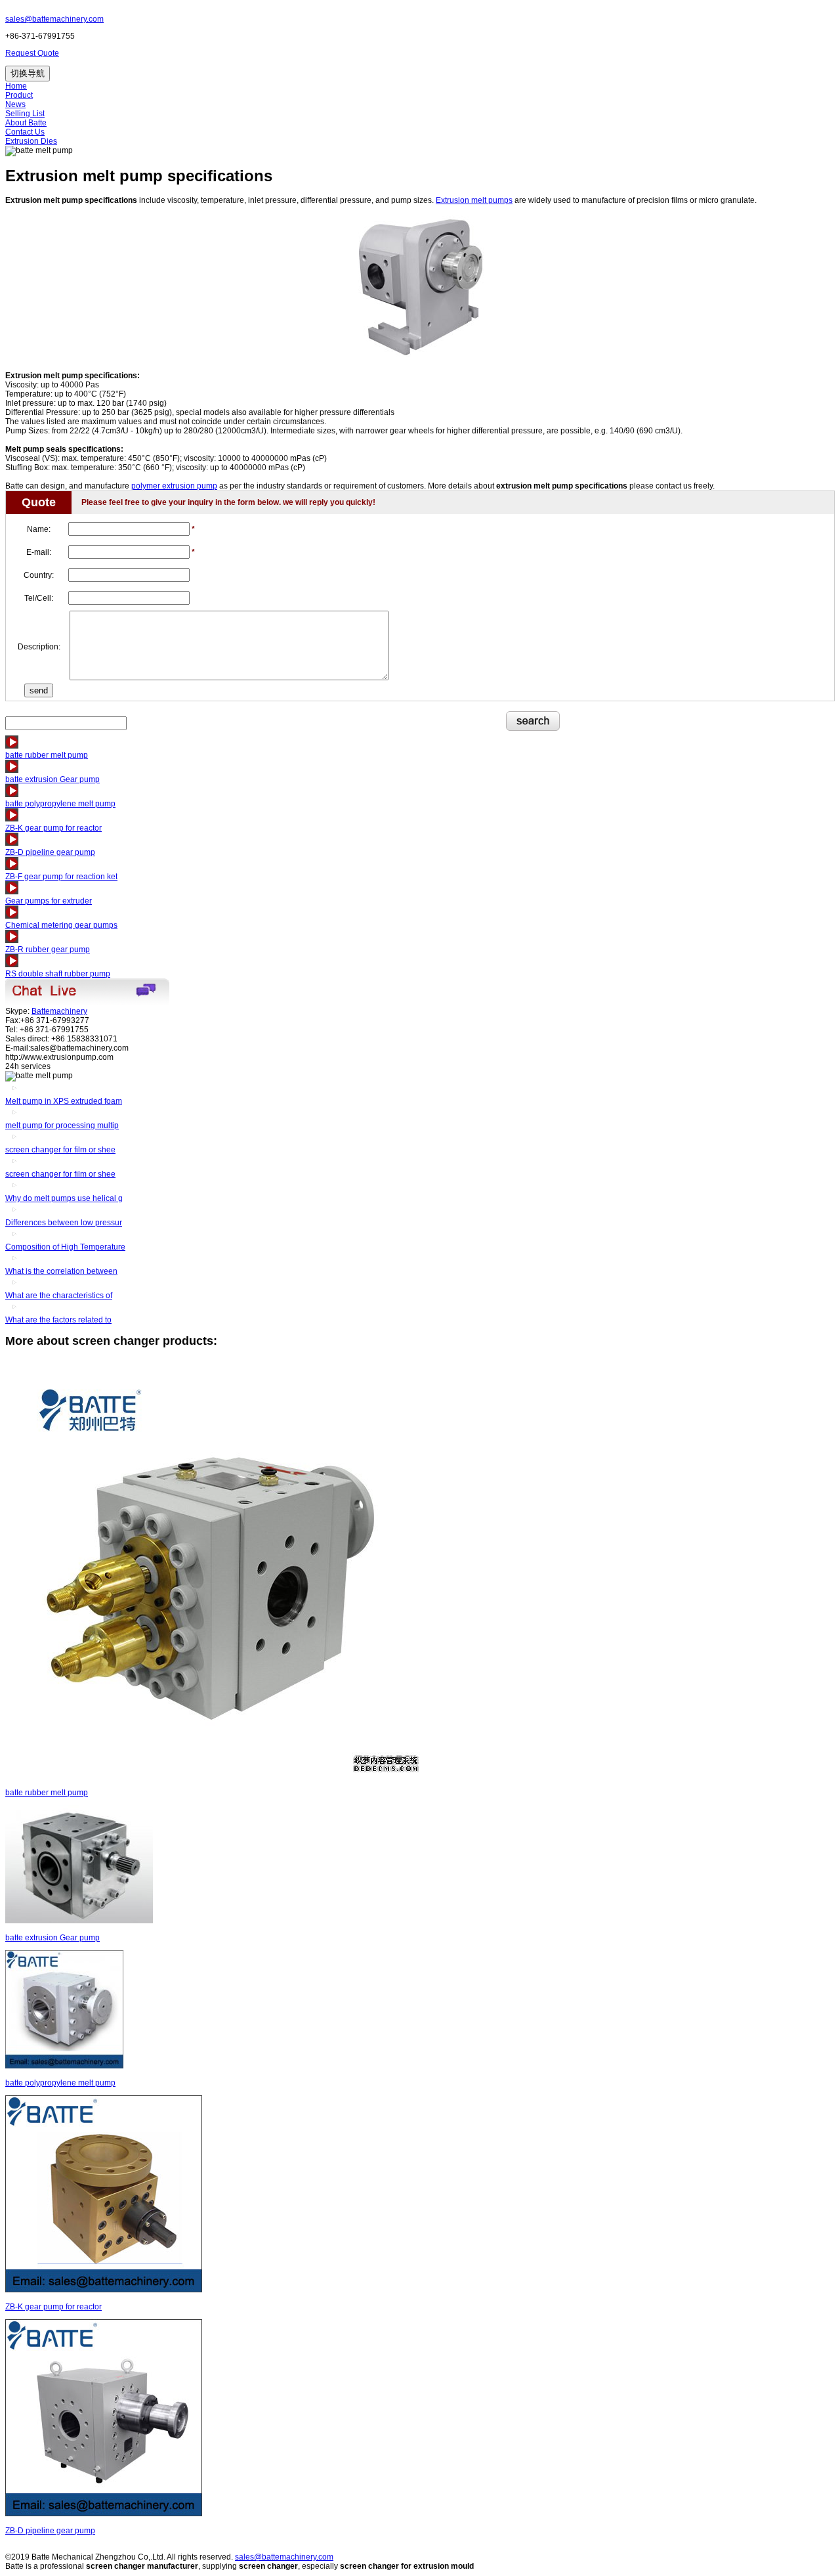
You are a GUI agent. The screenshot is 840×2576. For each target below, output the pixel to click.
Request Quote (32, 53)
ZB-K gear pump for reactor (53, 828)
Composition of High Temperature (65, 1247)
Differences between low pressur (64, 1223)
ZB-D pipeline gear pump (50, 852)
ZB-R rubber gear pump (48, 950)
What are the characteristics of (59, 1296)
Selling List (25, 114)
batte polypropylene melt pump (60, 804)
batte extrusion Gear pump (52, 779)
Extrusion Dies (31, 141)
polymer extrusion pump (174, 486)
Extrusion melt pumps (474, 200)
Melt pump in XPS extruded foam (64, 1101)
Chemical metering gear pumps (61, 925)
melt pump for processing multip (62, 1125)
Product (19, 95)
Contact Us (25, 132)
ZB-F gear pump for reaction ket (61, 877)
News (15, 104)
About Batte (26, 123)
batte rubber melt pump (47, 755)
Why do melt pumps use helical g (64, 1198)
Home (16, 86)
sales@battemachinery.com (54, 19)
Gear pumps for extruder (49, 901)
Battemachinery (59, 1011)
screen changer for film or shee (60, 1150)
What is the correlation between (61, 1271)
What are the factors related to (58, 1320)
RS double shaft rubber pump (58, 974)
